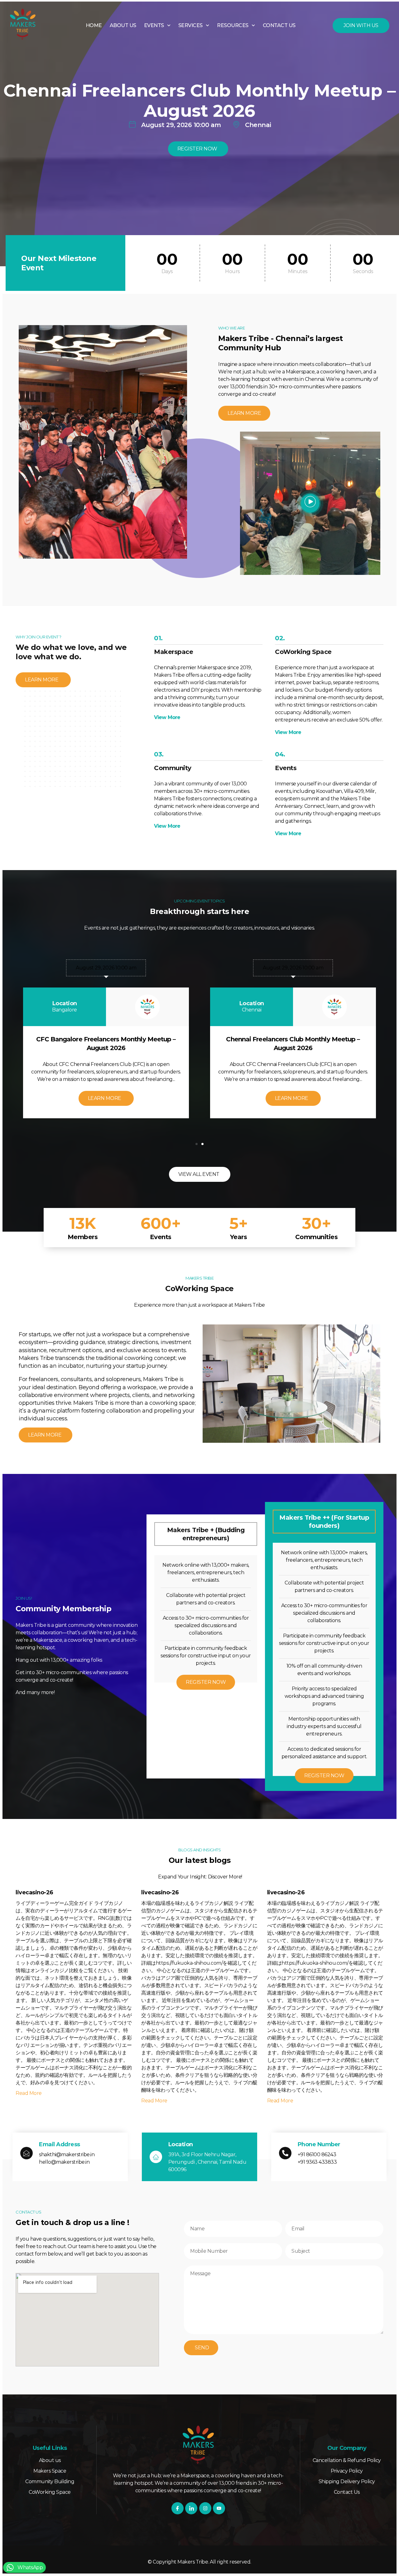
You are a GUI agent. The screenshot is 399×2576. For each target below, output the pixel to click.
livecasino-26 (34, 1892)
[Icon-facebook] (178, 2508)
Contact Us (279, 25)
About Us (123, 25)
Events (154, 25)
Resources (233, 25)
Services (190, 25)
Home (94, 25)
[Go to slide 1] (197, 1144)
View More (167, 717)
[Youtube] (219, 2508)
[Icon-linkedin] (191, 2508)
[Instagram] (205, 2508)
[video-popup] (310, 503)
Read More (29, 2093)
